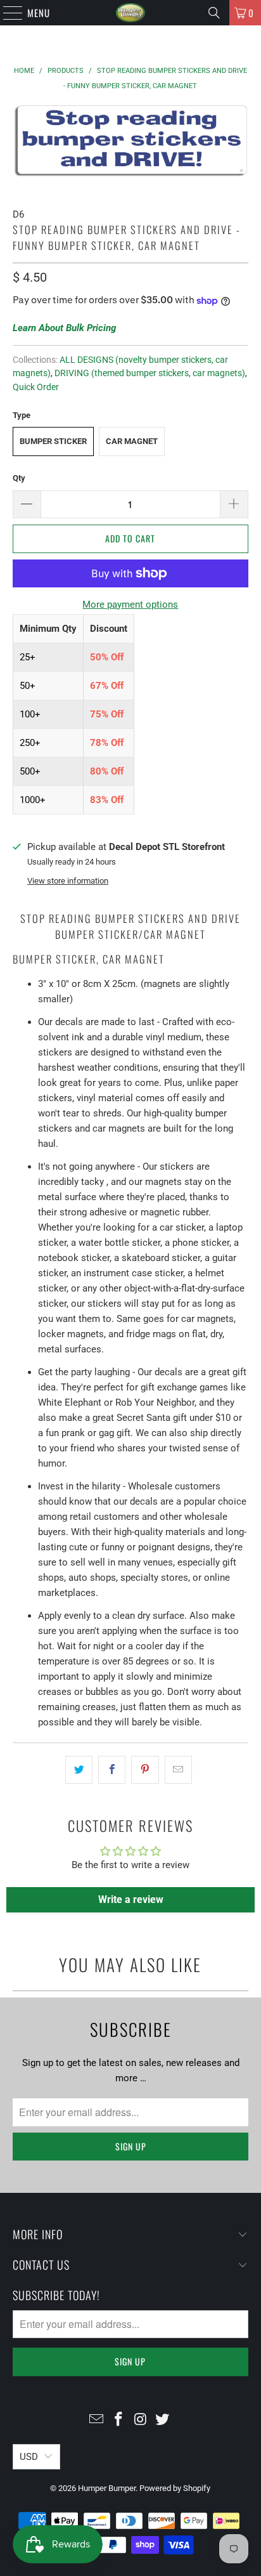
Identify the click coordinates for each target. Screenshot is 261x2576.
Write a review (131, 1899)
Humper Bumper (107, 2488)
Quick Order (36, 387)
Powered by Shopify (175, 2488)
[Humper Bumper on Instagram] (141, 2420)
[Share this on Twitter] (79, 1770)
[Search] (214, 13)
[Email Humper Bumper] (97, 2420)
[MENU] (6, 13)
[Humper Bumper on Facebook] (119, 2420)
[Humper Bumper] (130, 13)
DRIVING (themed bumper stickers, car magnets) (150, 373)
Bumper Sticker (53, 441)
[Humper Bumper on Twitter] (163, 2420)
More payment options (130, 605)
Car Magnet (132, 441)
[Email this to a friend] (178, 1770)
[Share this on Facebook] (112, 1770)
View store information (68, 881)
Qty (19, 478)
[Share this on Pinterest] (145, 1770)
